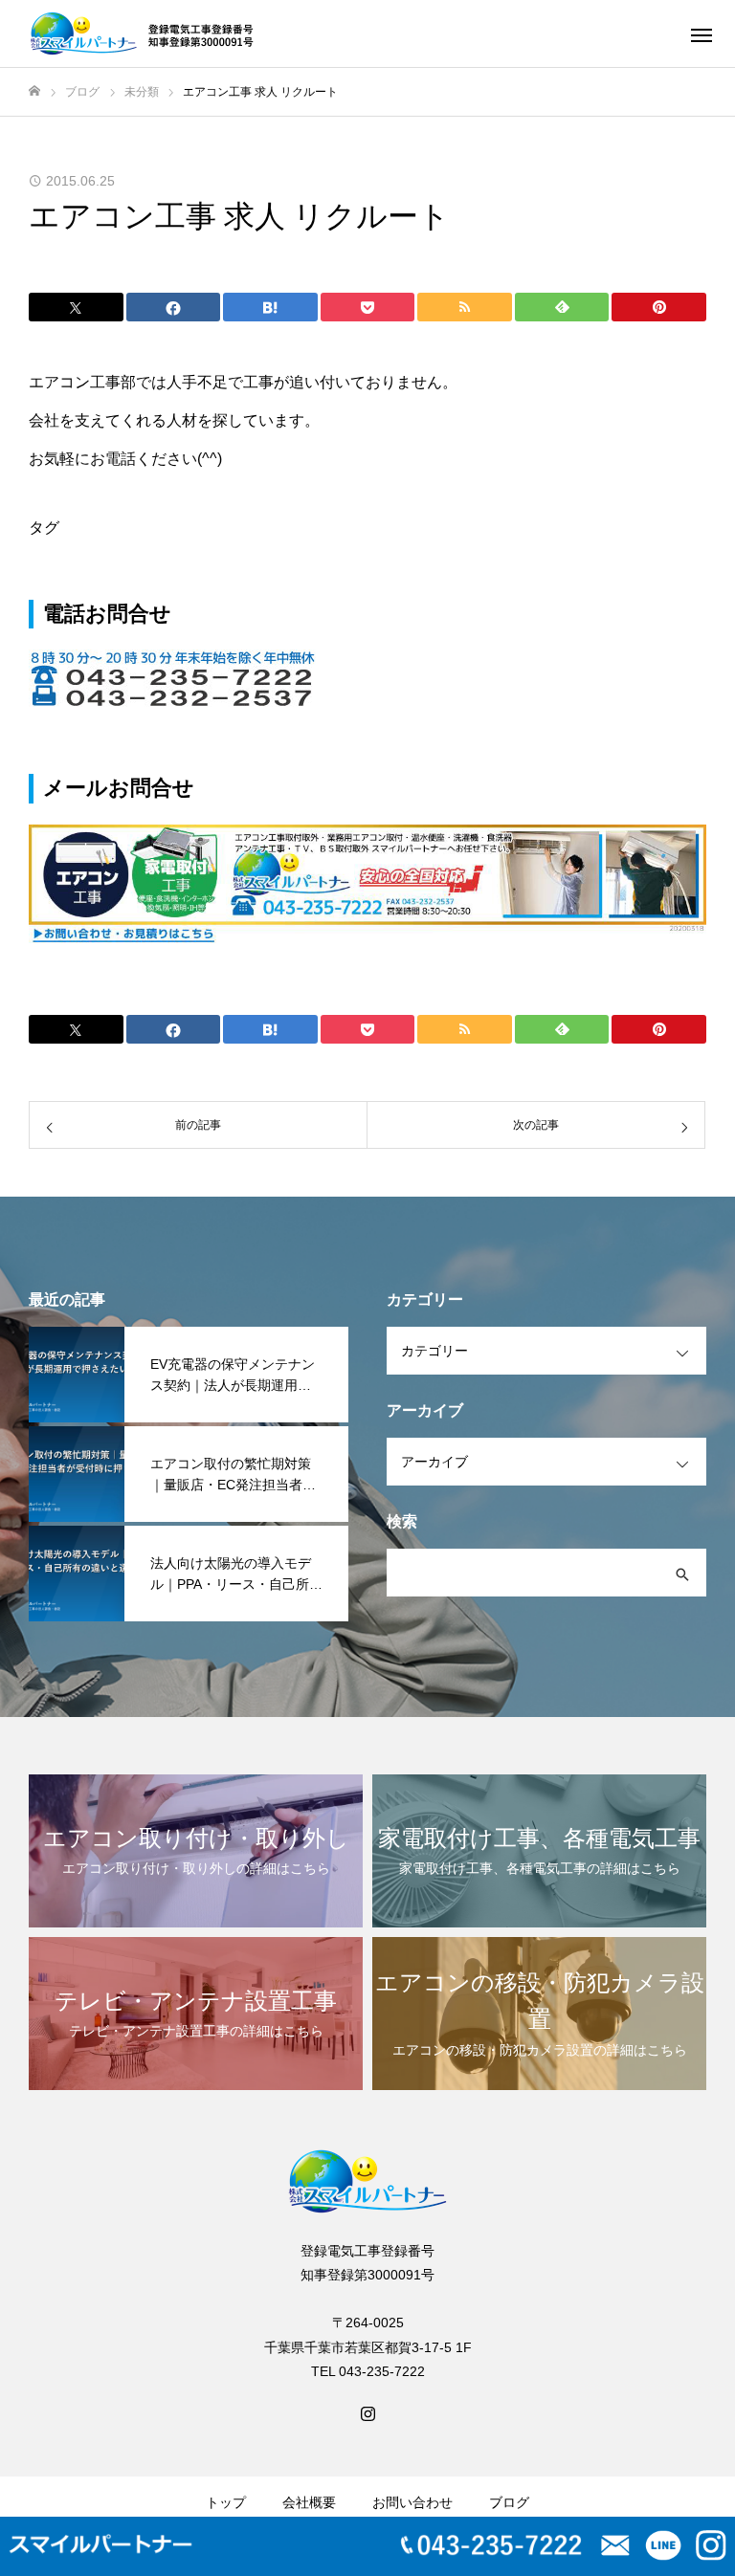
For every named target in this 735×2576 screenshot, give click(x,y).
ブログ (509, 2502)
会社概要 (309, 2502)
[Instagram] (367, 2412)
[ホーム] (34, 91)
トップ (226, 2502)
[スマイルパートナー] (145, 33)
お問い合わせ (412, 2502)
